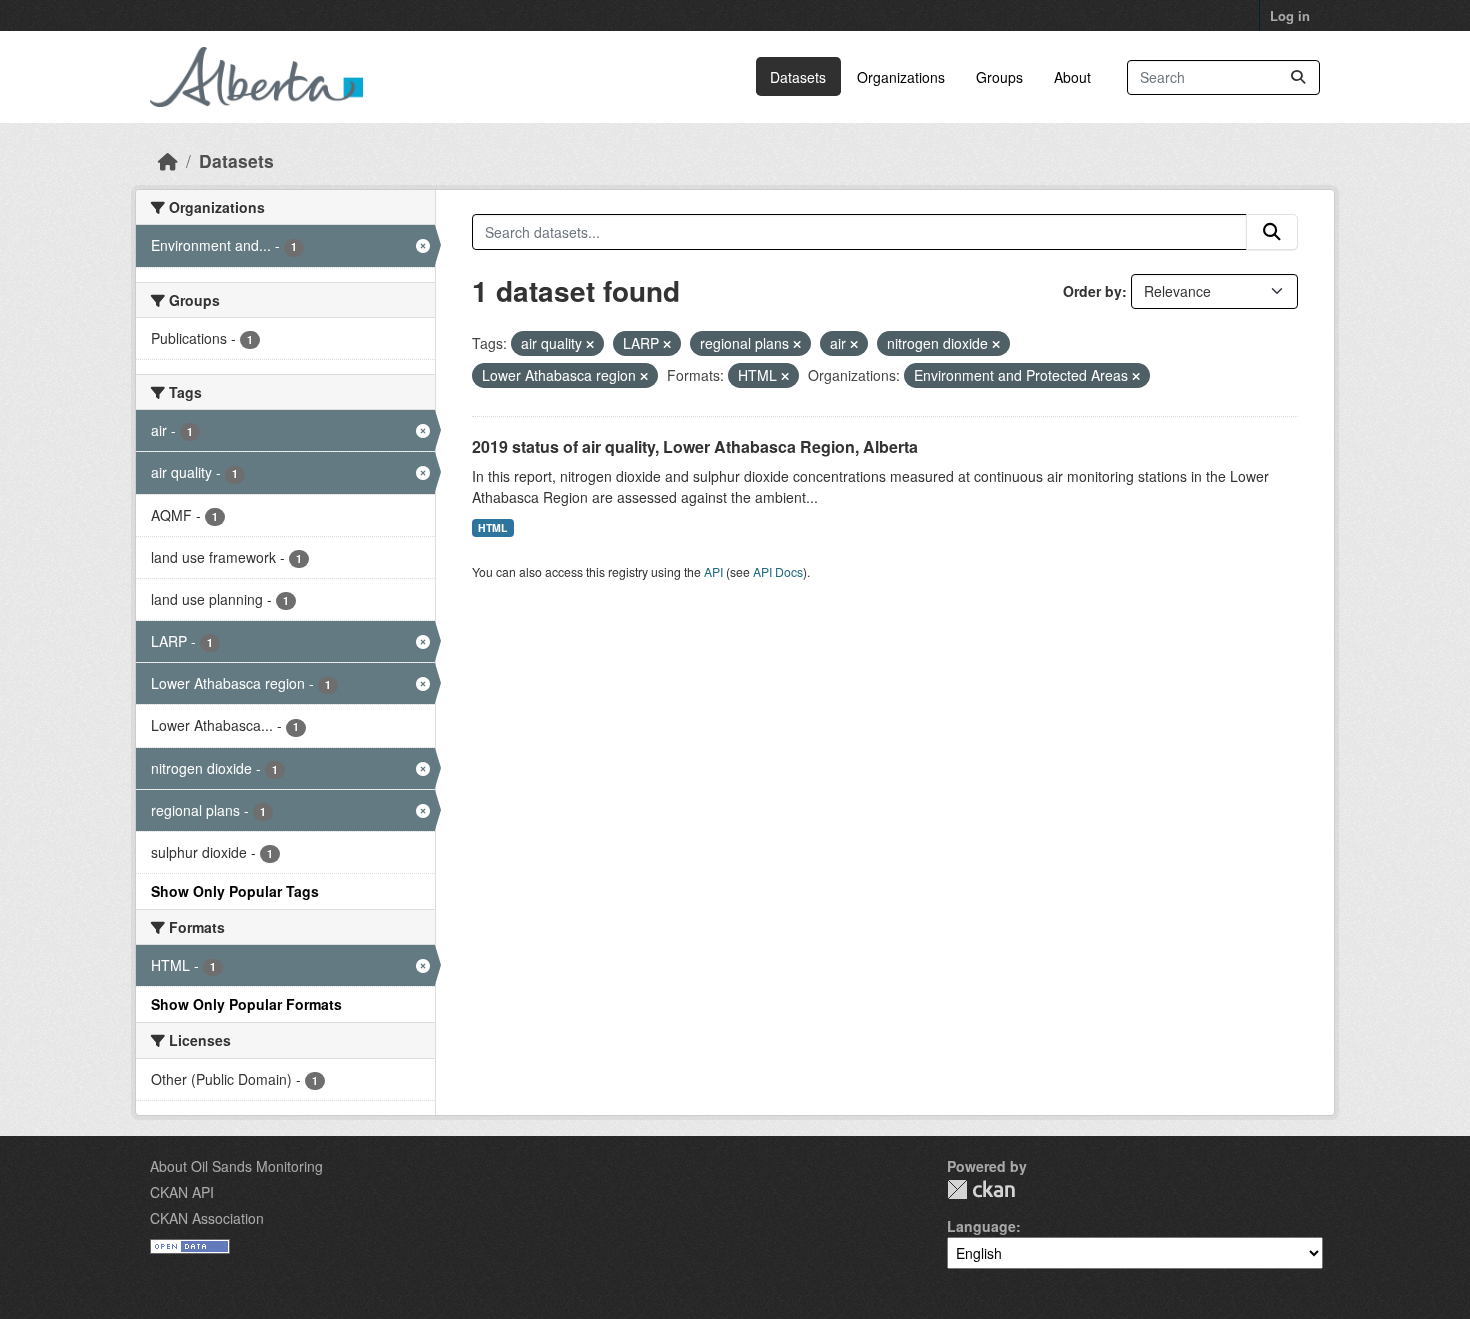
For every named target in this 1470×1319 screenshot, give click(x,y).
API (713, 571)
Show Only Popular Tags (235, 891)
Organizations (901, 77)
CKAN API (182, 1192)
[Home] (168, 160)
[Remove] (590, 344)
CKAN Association (207, 1218)
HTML (492, 527)
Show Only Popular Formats (246, 1004)
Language (981, 1226)
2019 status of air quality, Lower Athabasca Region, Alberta (695, 446)
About (1072, 77)
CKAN (981, 1189)
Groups (999, 77)
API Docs (778, 571)
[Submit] (1298, 77)
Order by (1092, 291)
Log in (1290, 15)
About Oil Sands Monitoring (236, 1166)
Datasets (798, 77)
